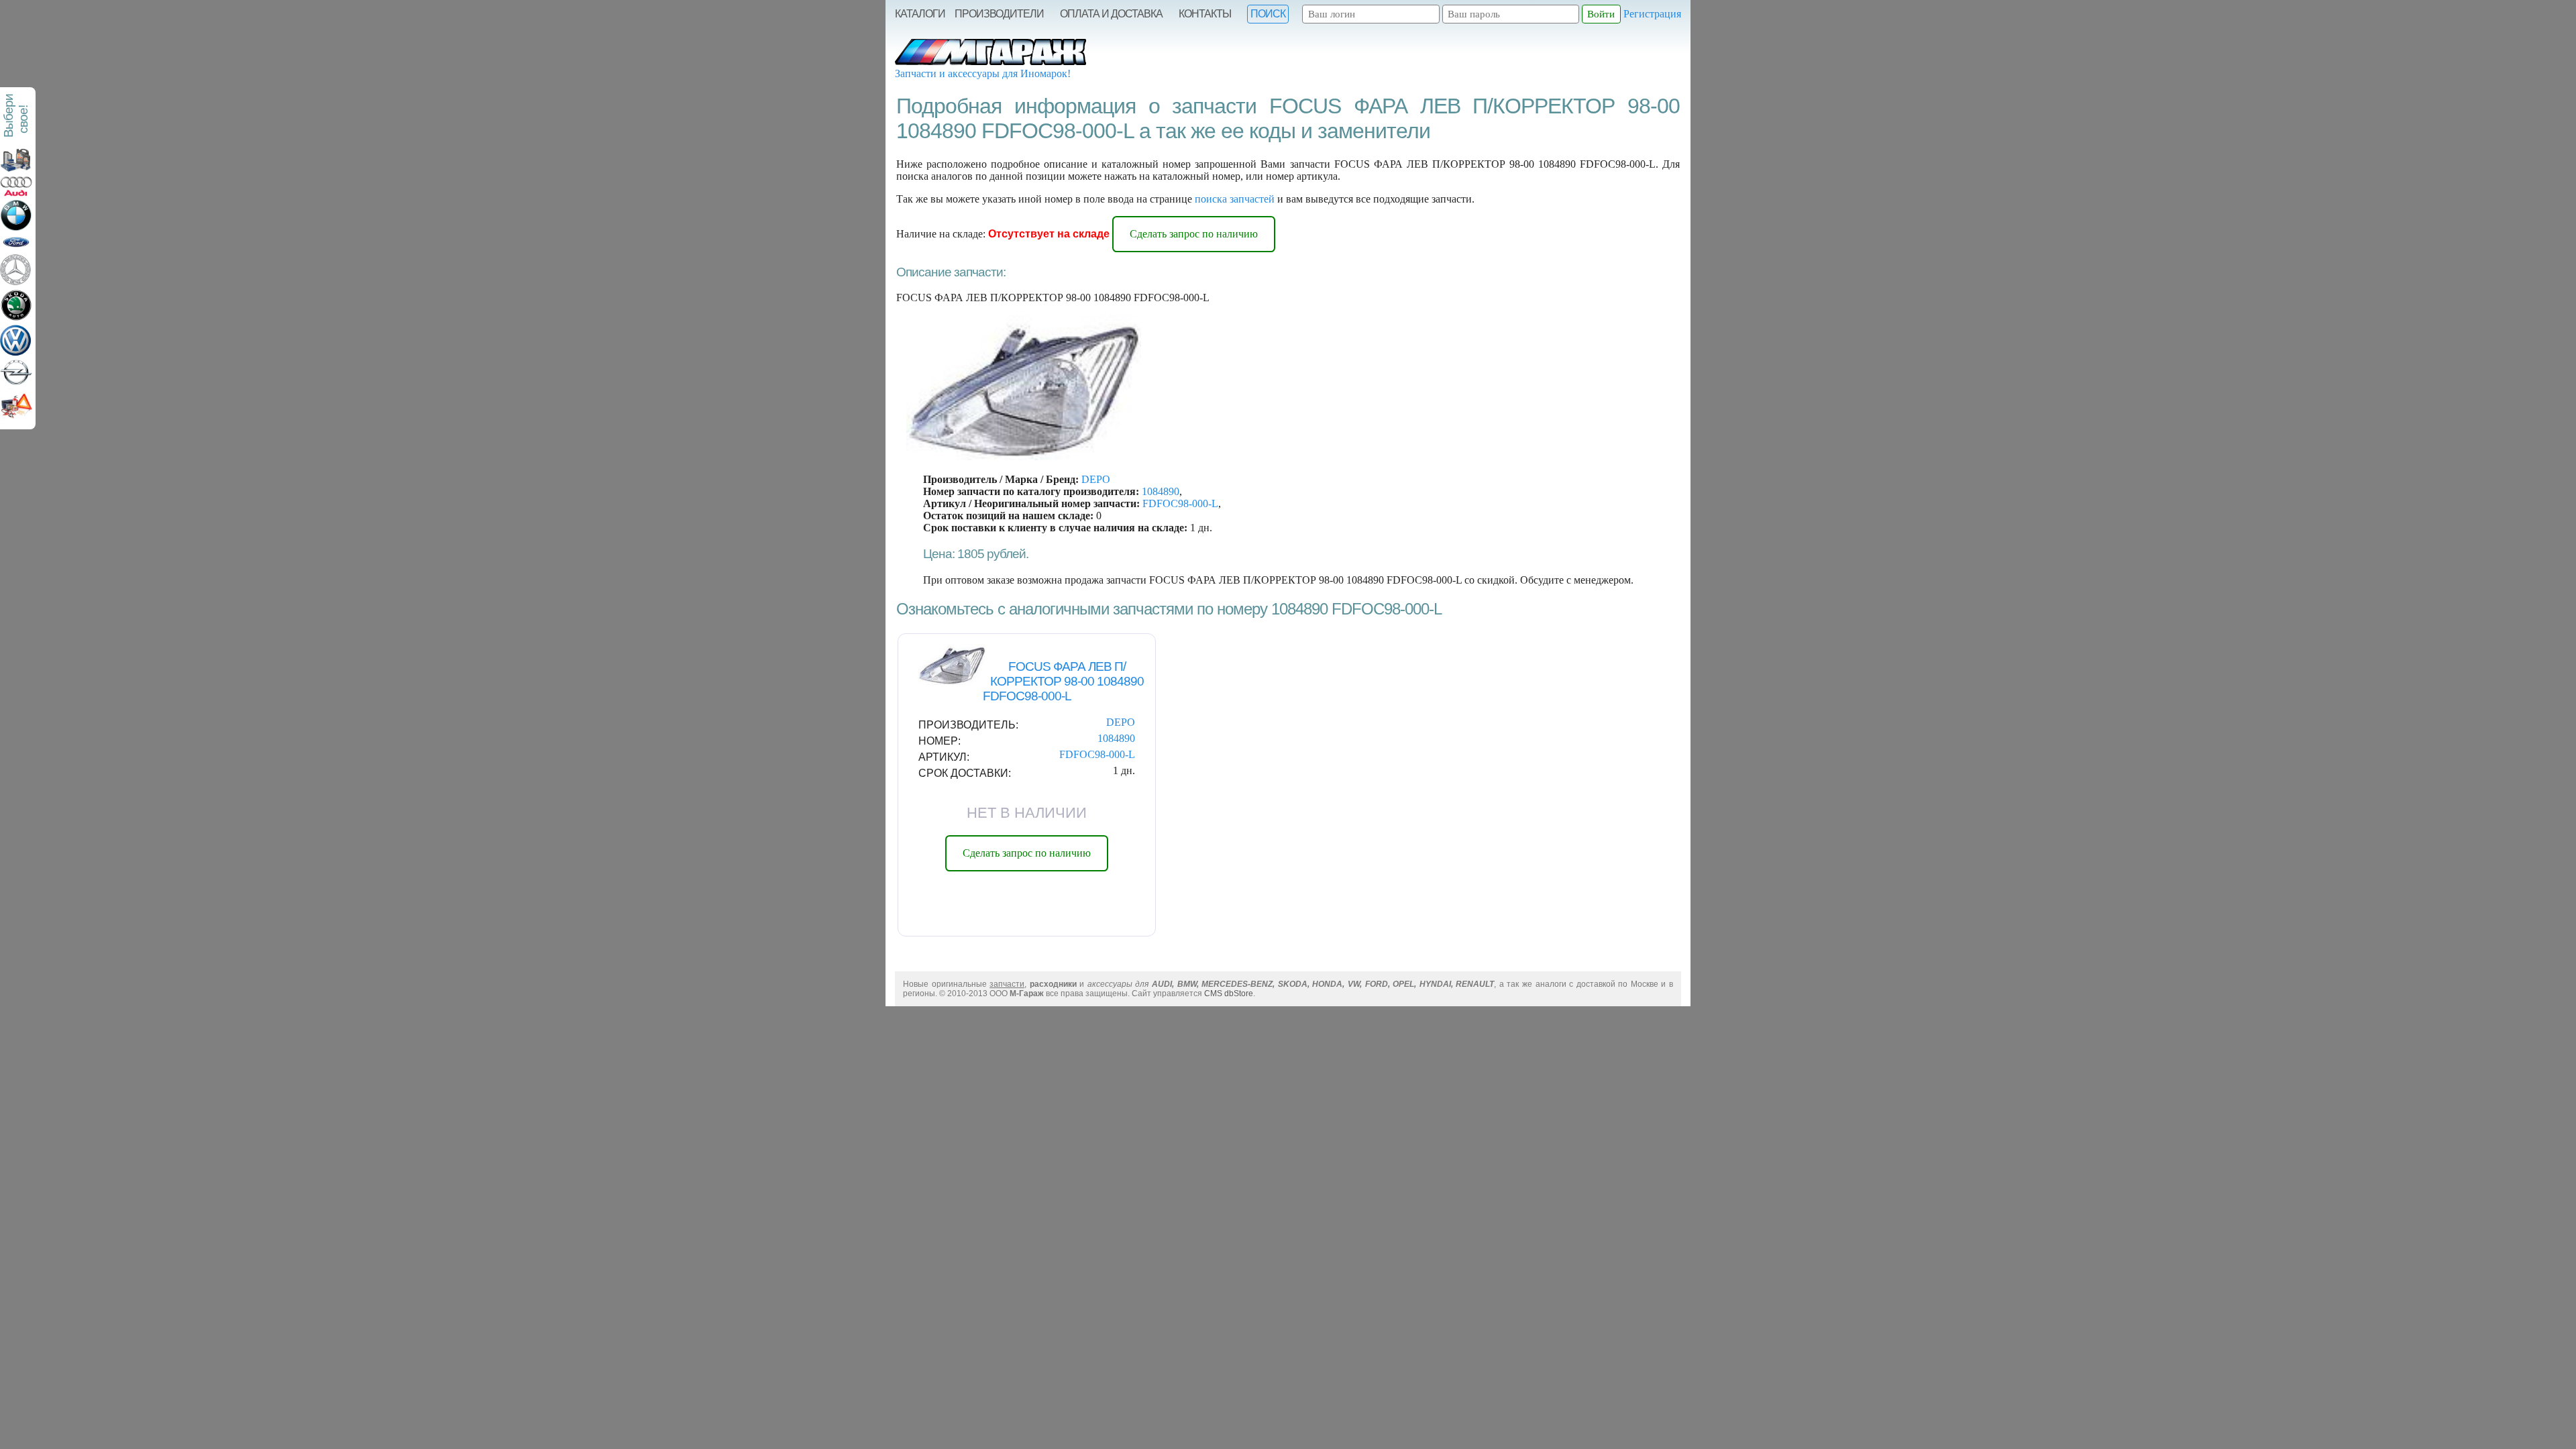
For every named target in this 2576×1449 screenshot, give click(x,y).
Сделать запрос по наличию (1194, 234)
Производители (999, 14)
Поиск (1268, 14)
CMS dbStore (1229, 994)
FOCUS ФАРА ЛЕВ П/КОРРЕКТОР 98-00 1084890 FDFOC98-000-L (1064, 681)
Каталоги (920, 14)
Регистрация (1652, 14)
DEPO (1096, 479)
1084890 (1161, 491)
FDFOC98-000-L (1180, 503)
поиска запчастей (1235, 199)
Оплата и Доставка (1111, 14)
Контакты (1205, 14)
